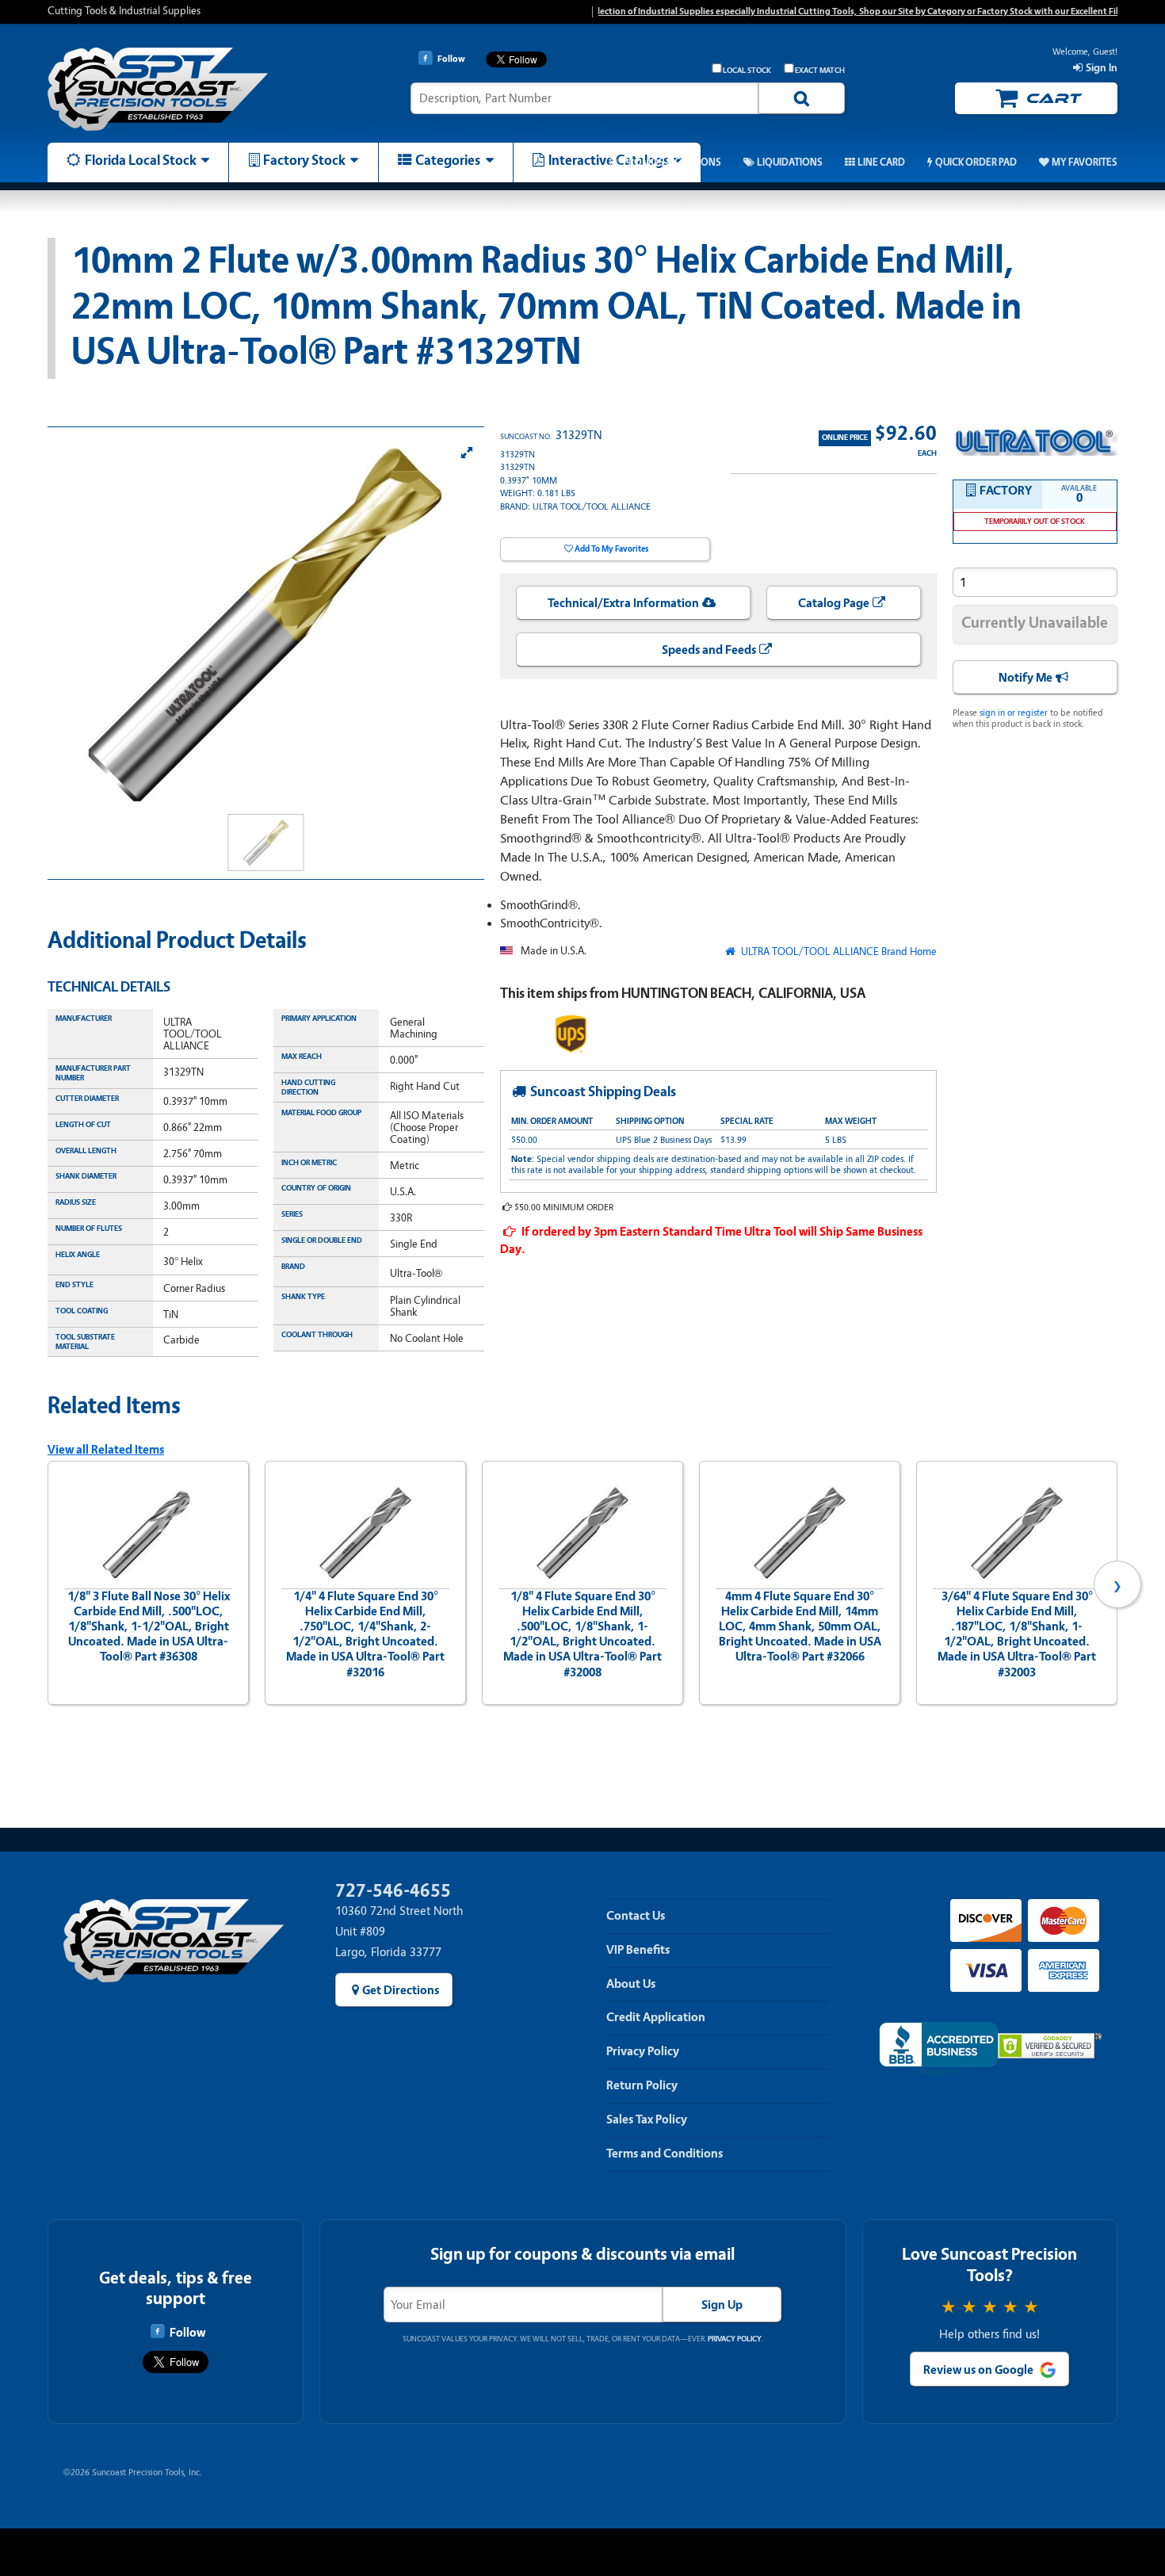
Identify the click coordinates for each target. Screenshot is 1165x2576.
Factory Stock (304, 160)
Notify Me (1026, 678)
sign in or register (1014, 713)
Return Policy (642, 2085)
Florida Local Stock (141, 160)
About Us (631, 1984)
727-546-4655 (393, 1891)
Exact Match (820, 71)
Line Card (881, 162)
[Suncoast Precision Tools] (174, 89)
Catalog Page (834, 603)
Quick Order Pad (976, 162)
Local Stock (747, 71)
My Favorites (1085, 162)
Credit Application (656, 2017)
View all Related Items (106, 1450)
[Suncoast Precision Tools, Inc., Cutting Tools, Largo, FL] (938, 2049)
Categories (448, 160)
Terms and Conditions (665, 2154)
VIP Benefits (638, 1950)
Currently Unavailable (1035, 623)
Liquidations (790, 162)
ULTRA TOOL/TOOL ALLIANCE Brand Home (837, 952)
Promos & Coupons (672, 162)
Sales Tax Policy (647, 2119)
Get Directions (401, 1990)
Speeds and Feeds (709, 650)
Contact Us (636, 1916)
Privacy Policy (643, 2051)
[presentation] (48, 1584)
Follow (187, 2333)
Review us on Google (978, 2370)
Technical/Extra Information (623, 603)
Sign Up (722, 2305)
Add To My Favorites (611, 549)
